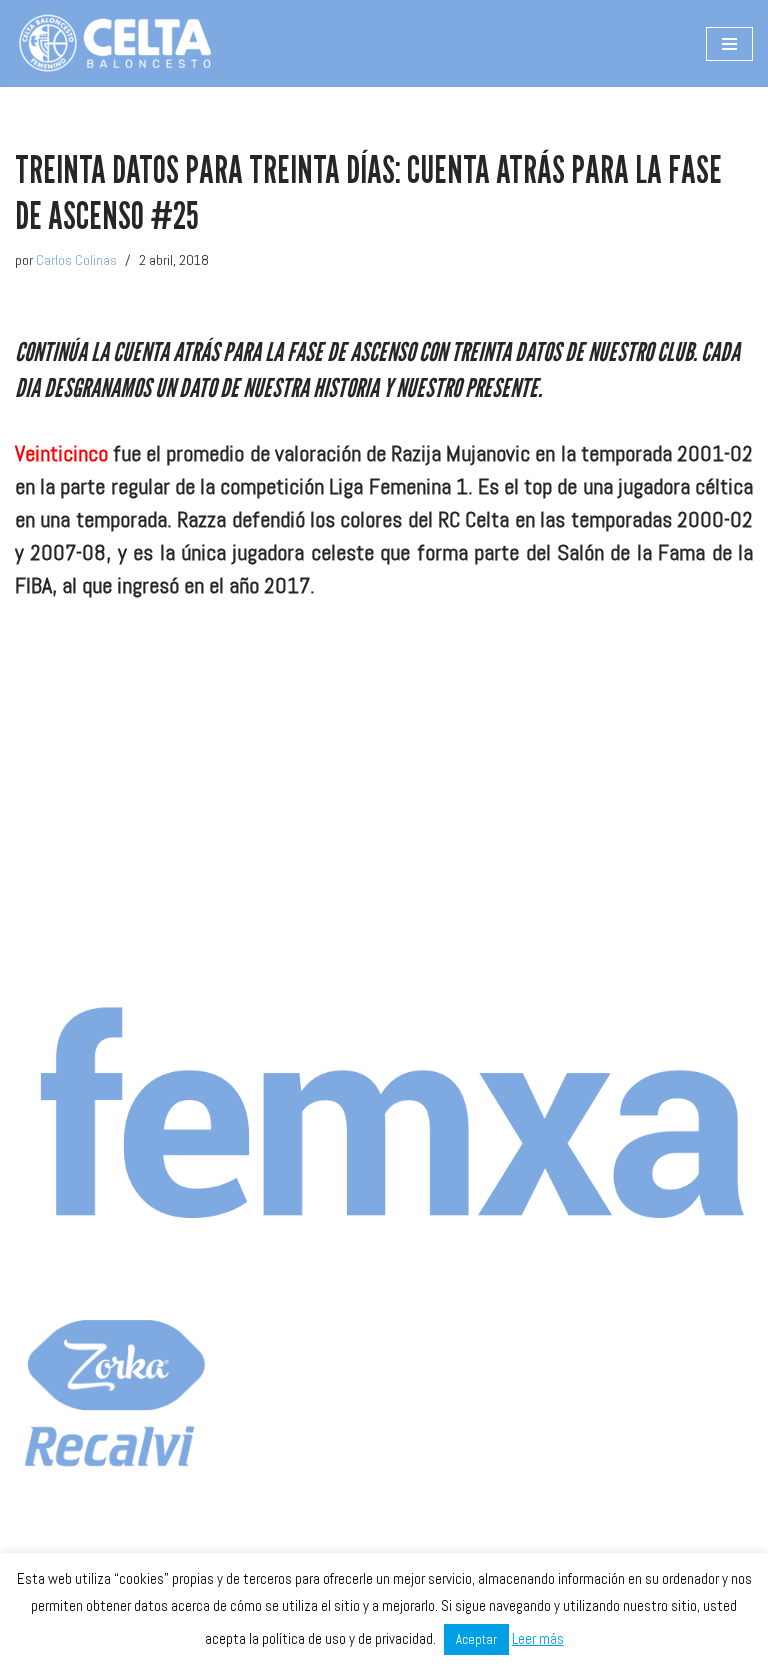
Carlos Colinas (76, 260)
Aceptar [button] (476, 1639)
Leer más (538, 1638)
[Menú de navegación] (729, 44)
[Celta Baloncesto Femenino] (115, 43)
